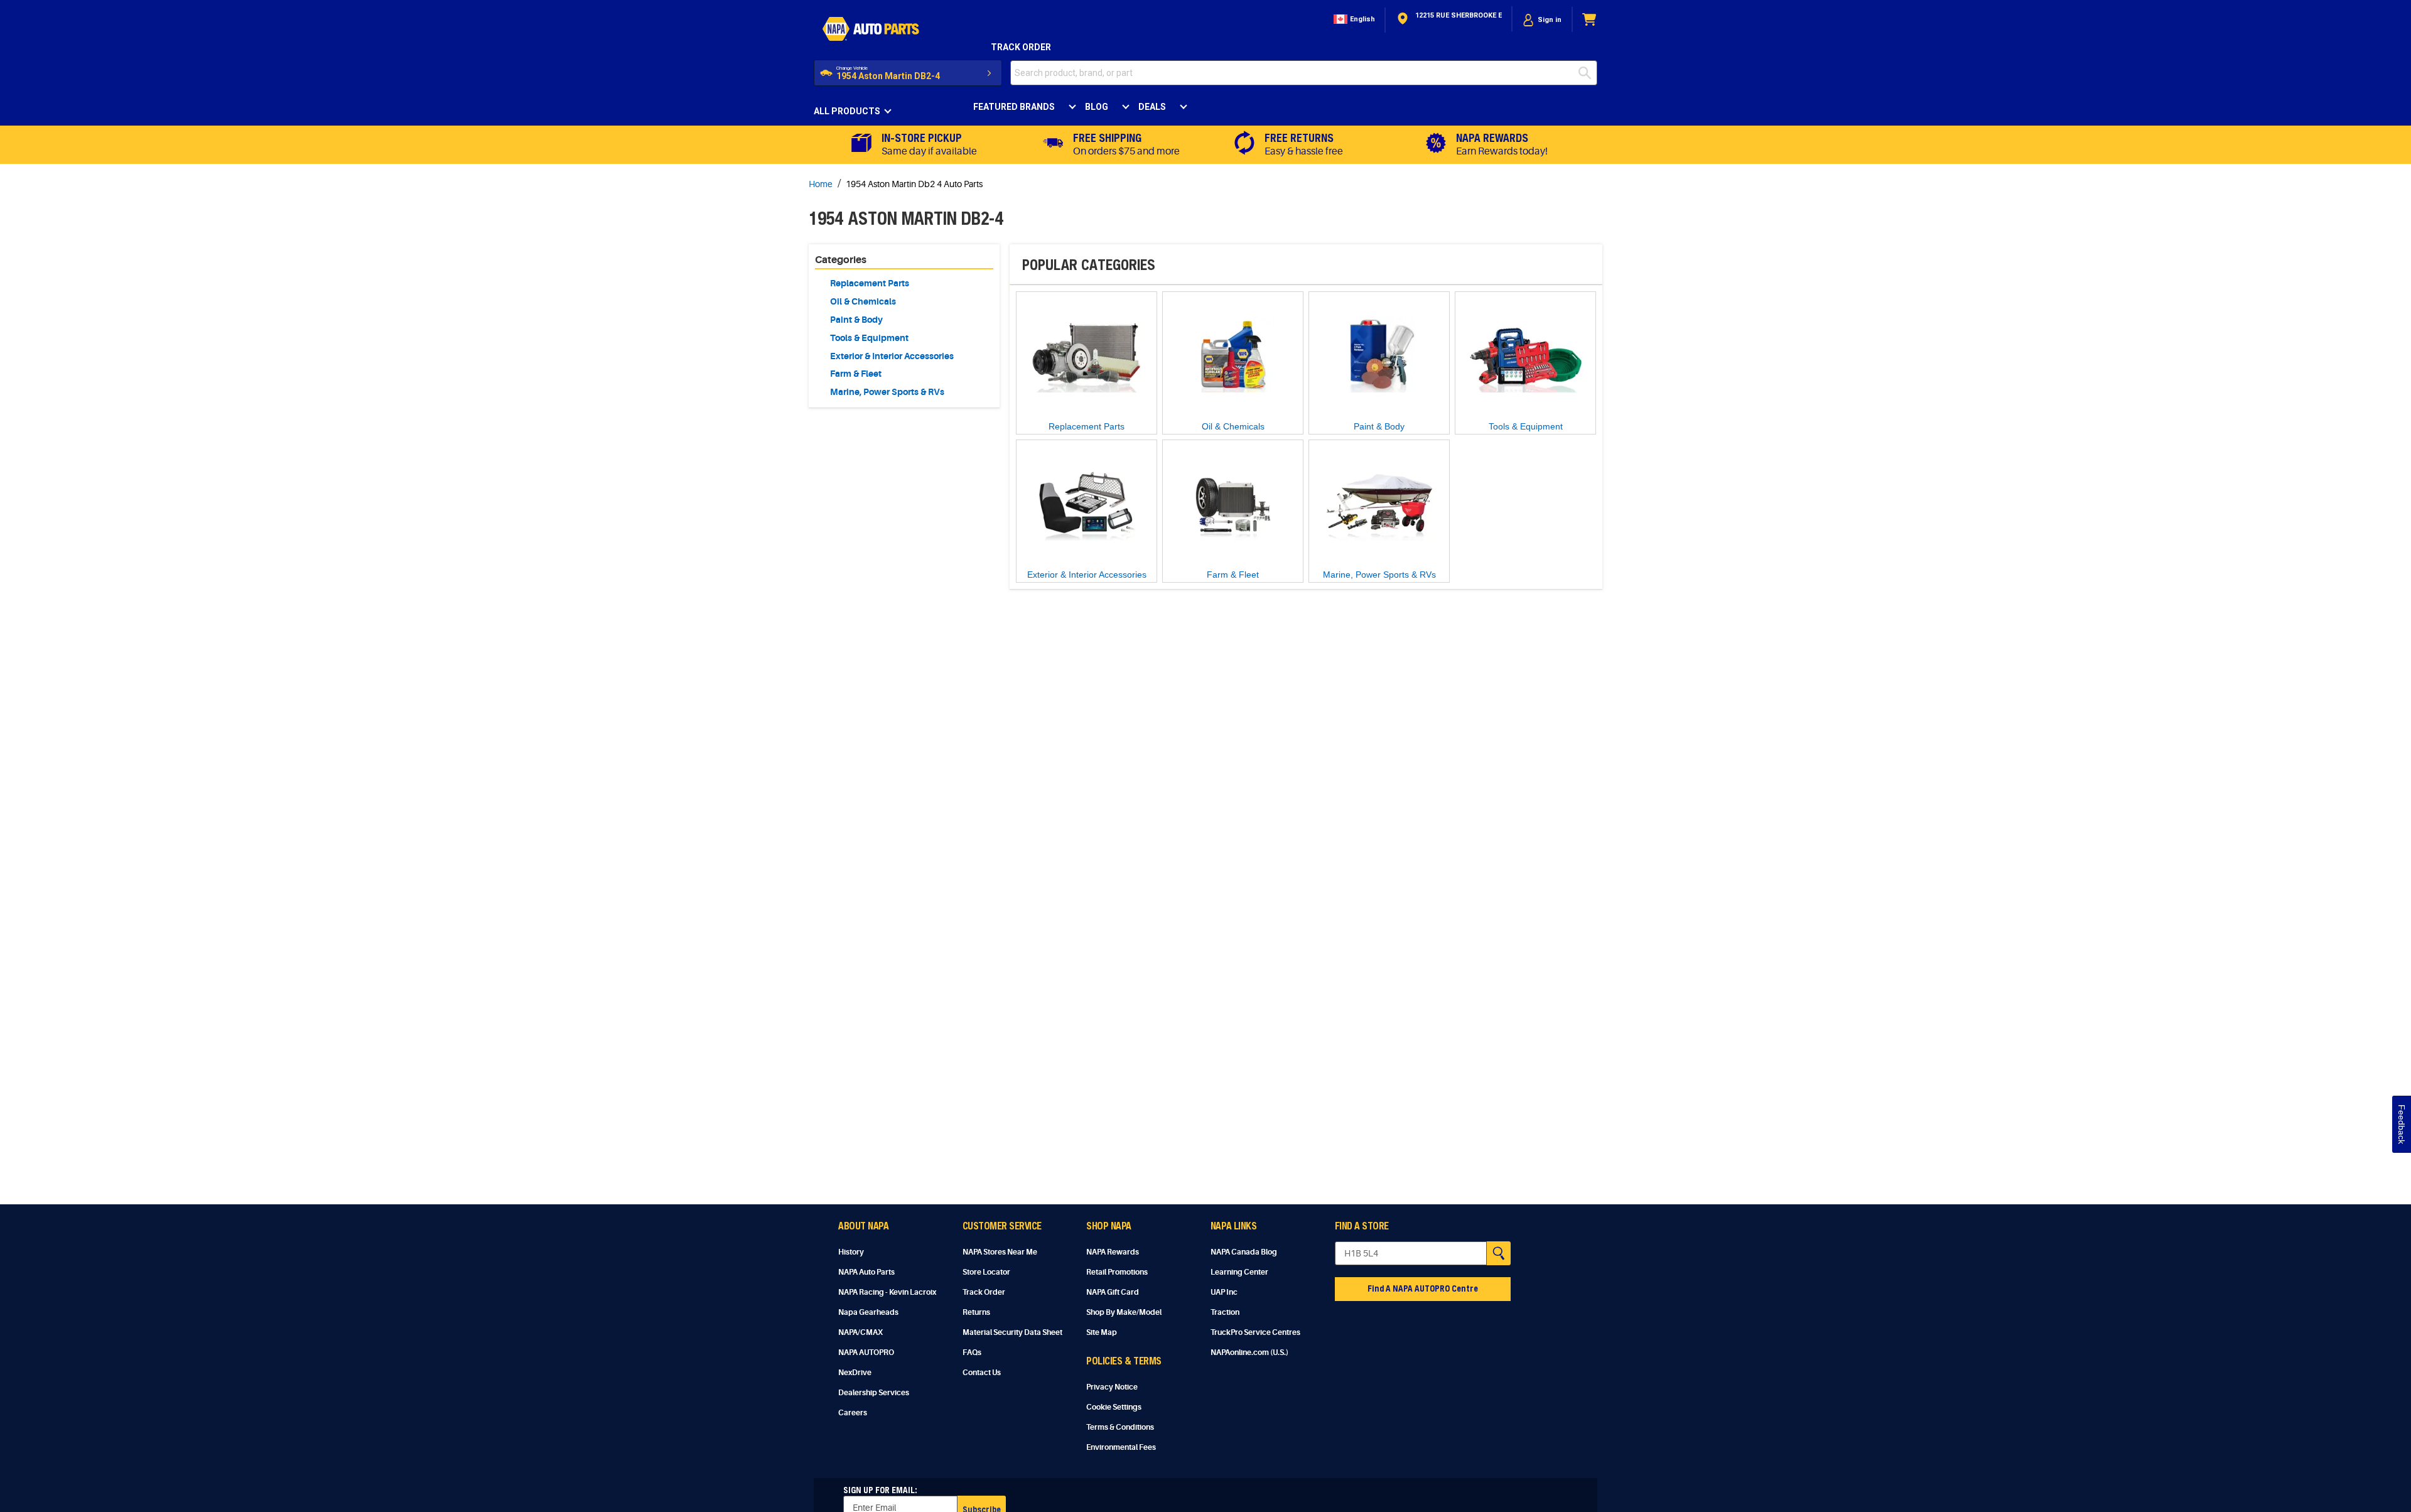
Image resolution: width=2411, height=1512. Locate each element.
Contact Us (982, 1373)
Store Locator (986, 1272)
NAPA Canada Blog (1244, 1252)
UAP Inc (1224, 1292)
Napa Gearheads (868, 1312)
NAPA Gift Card (1113, 1292)
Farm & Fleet (856, 374)
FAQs (972, 1353)
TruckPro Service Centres (1255, 1332)
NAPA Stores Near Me (1000, 1252)
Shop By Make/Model (1124, 1312)
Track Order (1021, 47)
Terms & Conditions (1120, 1427)
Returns (976, 1312)
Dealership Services (874, 1393)
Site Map (1102, 1332)
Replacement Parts (870, 283)
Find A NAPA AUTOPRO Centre (1423, 1288)
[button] (1353, 20)
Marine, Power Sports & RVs (887, 392)
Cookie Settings (1114, 1407)
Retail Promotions (1117, 1272)
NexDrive (855, 1373)
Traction (1225, 1312)
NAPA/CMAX (860, 1332)
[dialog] (1542, 20)
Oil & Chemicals (863, 301)
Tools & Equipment (869, 338)
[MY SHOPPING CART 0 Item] (1590, 20)
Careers (853, 1413)
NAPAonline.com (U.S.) (1249, 1353)
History (851, 1252)
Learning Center (1239, 1272)
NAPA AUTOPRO (866, 1353)
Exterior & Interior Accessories (892, 356)
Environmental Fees (1121, 1447)
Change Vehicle (852, 68)
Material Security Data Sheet (1012, 1332)
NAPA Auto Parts (866, 1272)
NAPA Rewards (1113, 1252)
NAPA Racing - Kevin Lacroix (887, 1292)
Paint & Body (856, 320)
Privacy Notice (1112, 1387)
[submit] (1588, 73)
